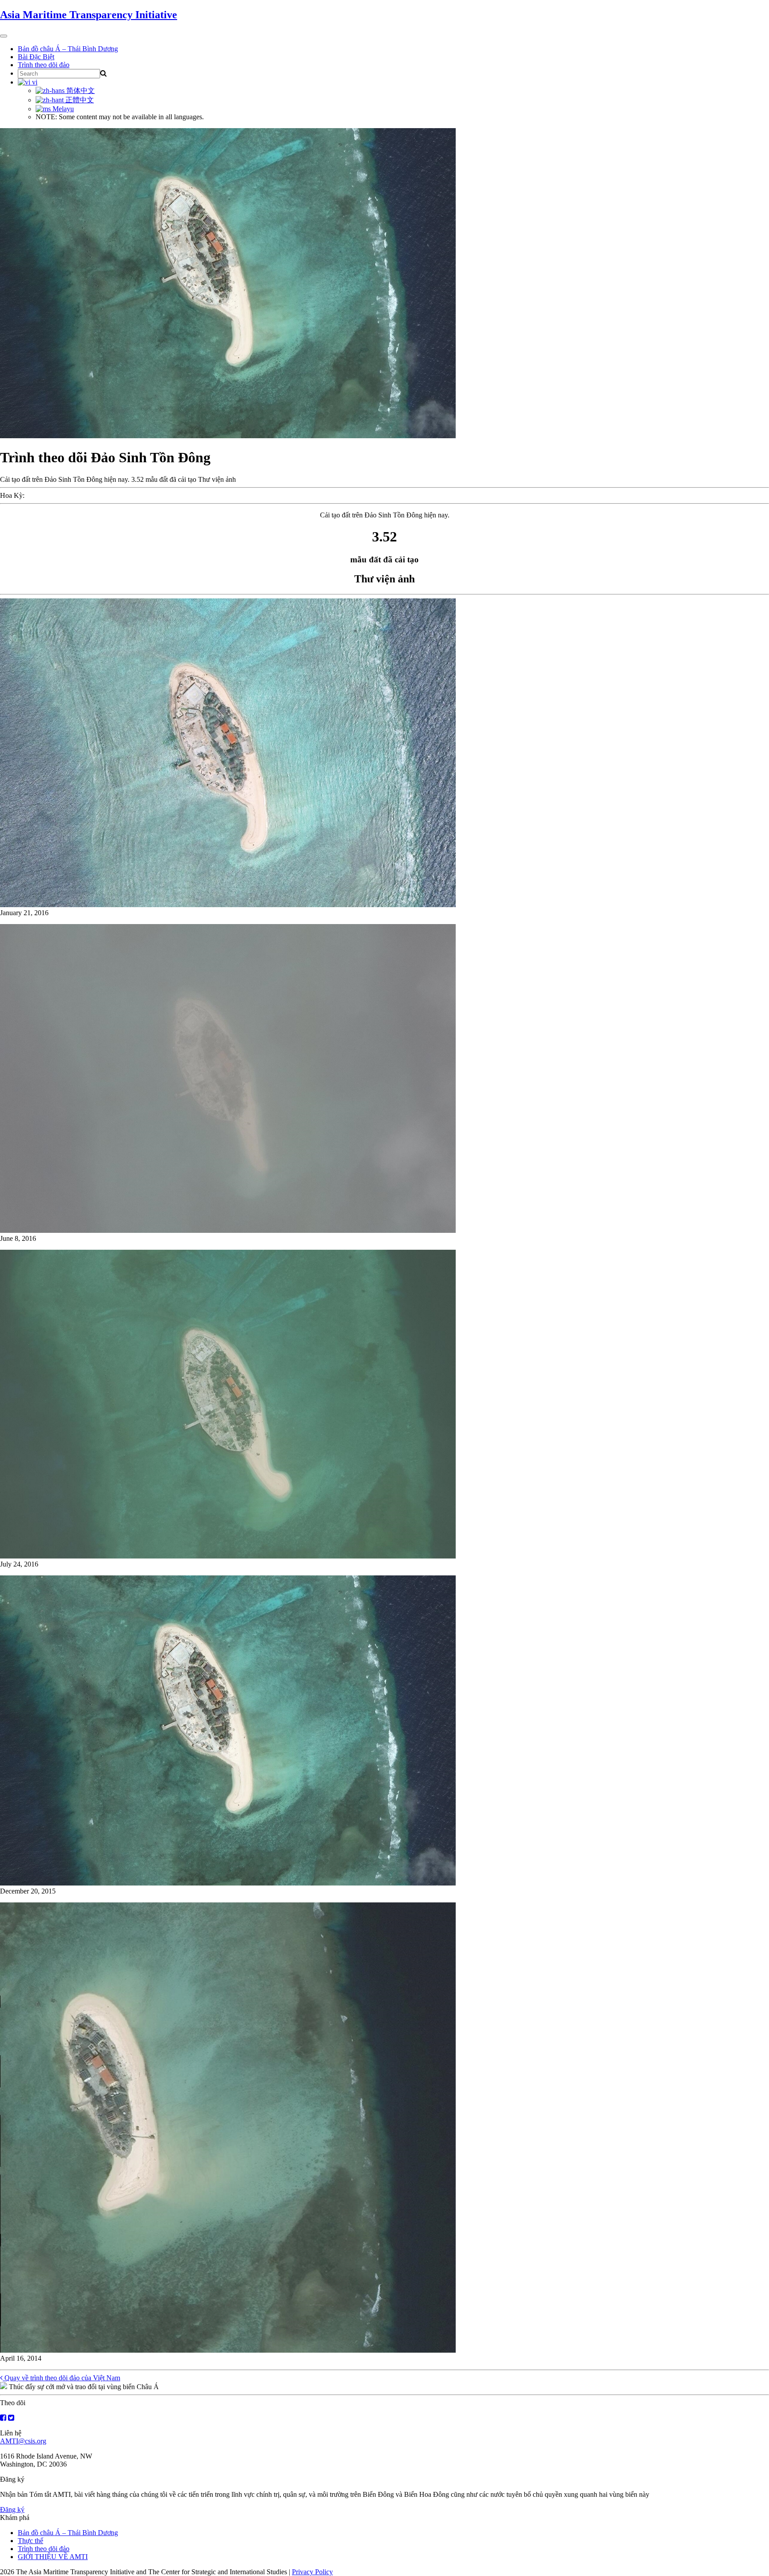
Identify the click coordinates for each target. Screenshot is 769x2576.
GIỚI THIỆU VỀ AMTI (53, 2557)
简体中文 (80, 91)
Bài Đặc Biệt (36, 57)
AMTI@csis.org (23, 2441)
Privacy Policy (312, 2572)
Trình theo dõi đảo (44, 65)
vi (34, 82)
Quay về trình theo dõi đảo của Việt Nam (61, 2378)
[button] (384, 758)
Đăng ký (12, 2509)
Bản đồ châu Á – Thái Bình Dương (68, 49)
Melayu (62, 109)
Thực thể (30, 2541)
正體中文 (79, 100)
